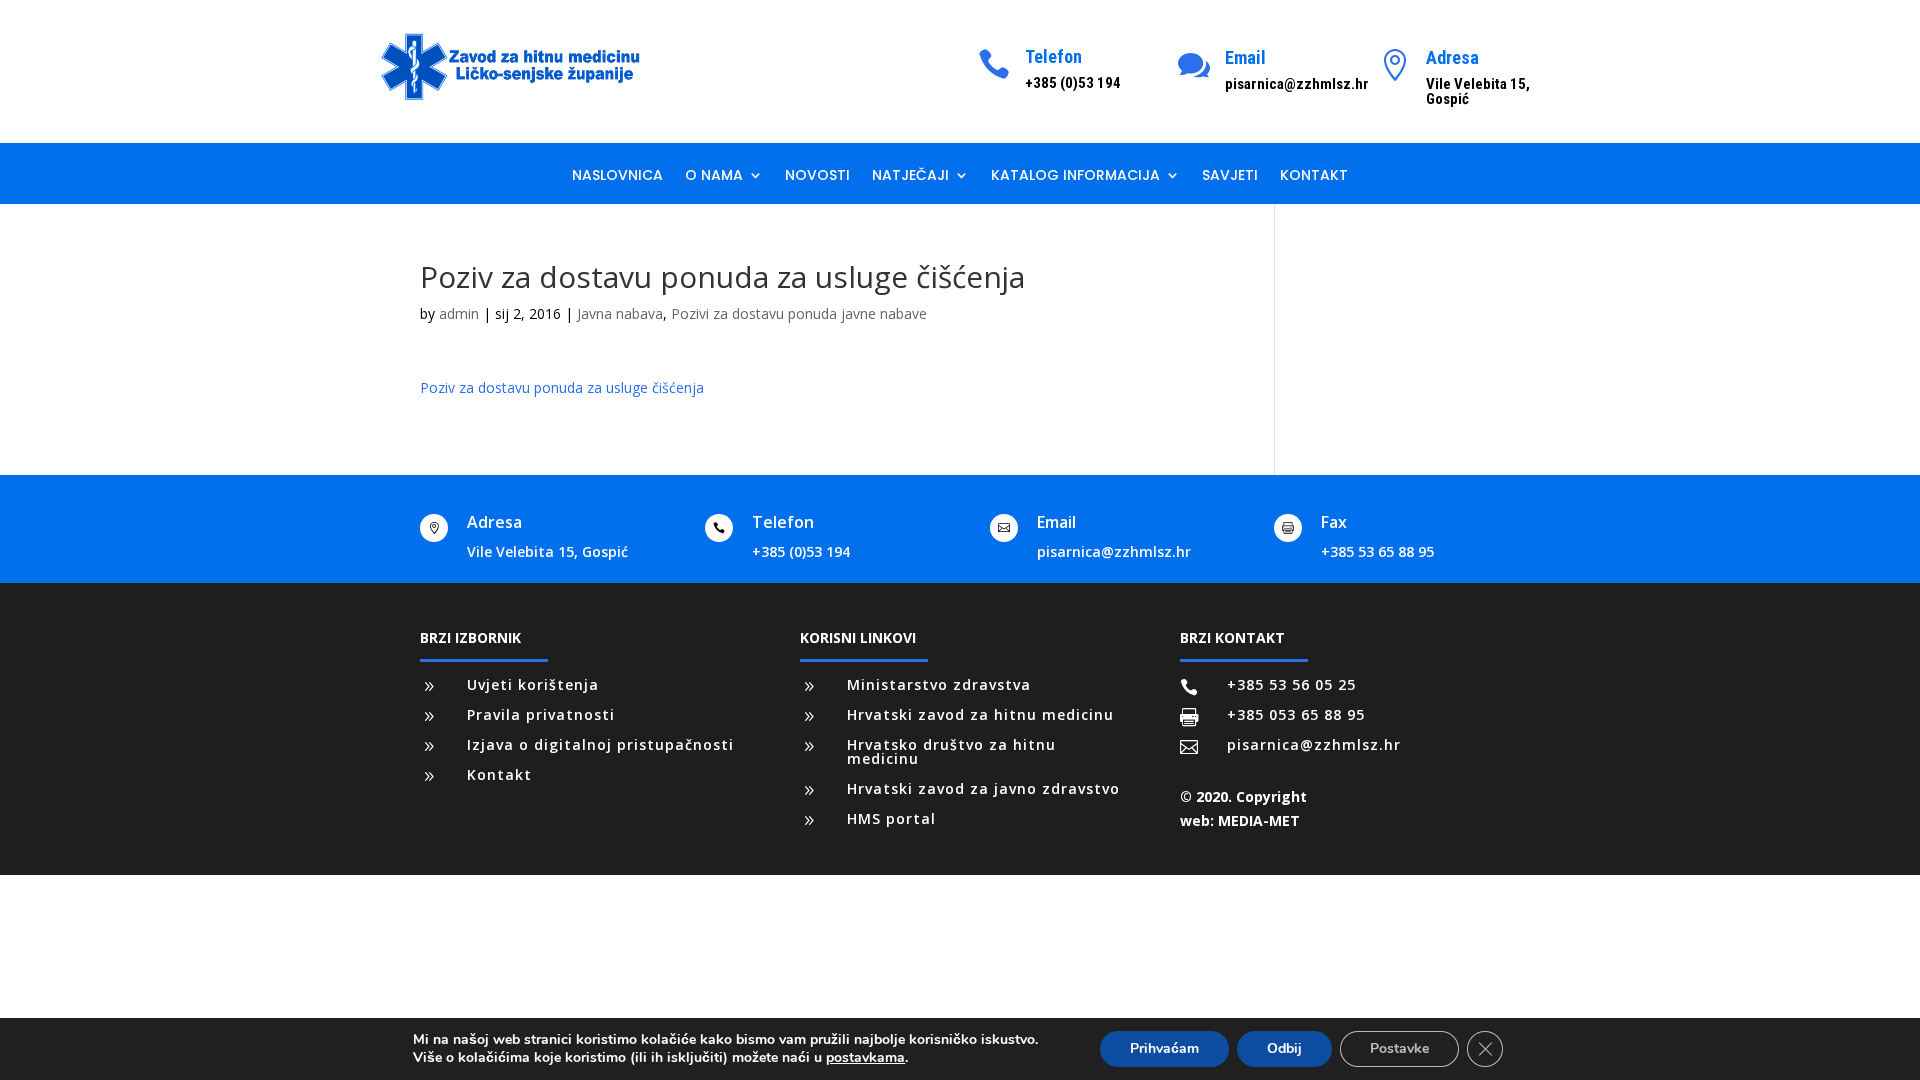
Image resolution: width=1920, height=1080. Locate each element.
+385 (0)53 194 (801, 551)
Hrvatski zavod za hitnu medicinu (980, 714)
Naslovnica (617, 176)
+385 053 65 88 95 (1296, 714)
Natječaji (910, 176)
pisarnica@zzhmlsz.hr (1114, 551)
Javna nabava (620, 313)
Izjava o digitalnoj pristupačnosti (600, 744)
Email (1245, 57)
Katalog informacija (1075, 176)
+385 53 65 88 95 (1377, 551)
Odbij (1284, 1048)
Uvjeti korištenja (533, 684)
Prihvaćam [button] (1164, 1048)
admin (459, 313)
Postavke (1399, 1048)
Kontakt (1314, 176)
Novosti (817, 176)
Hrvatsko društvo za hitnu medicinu (951, 751)
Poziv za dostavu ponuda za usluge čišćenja (562, 387)
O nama (714, 176)
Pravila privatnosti (541, 714)
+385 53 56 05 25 (1291, 684)
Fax (1334, 522)
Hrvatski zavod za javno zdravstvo (983, 788)
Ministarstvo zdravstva (939, 684)
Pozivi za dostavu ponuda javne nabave (799, 313)
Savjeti (1230, 176)
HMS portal (891, 818)
